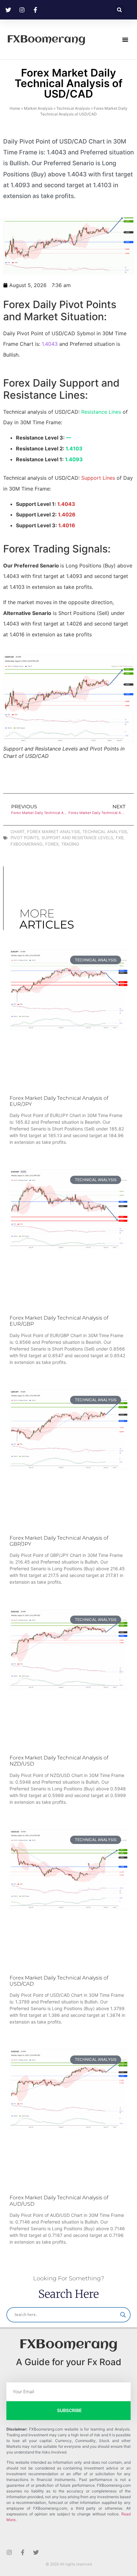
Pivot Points (25, 838)
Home (15, 108)
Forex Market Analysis (54, 832)
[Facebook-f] (23, 2552)
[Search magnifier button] (123, 2315)
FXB (119, 838)
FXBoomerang (46, 40)
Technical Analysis (73, 108)
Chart (18, 832)
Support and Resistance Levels (77, 838)
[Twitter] (36, 2552)
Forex (52, 844)
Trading (70, 844)
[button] (119, 10)
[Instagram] (9, 2552)
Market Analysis (38, 108)
